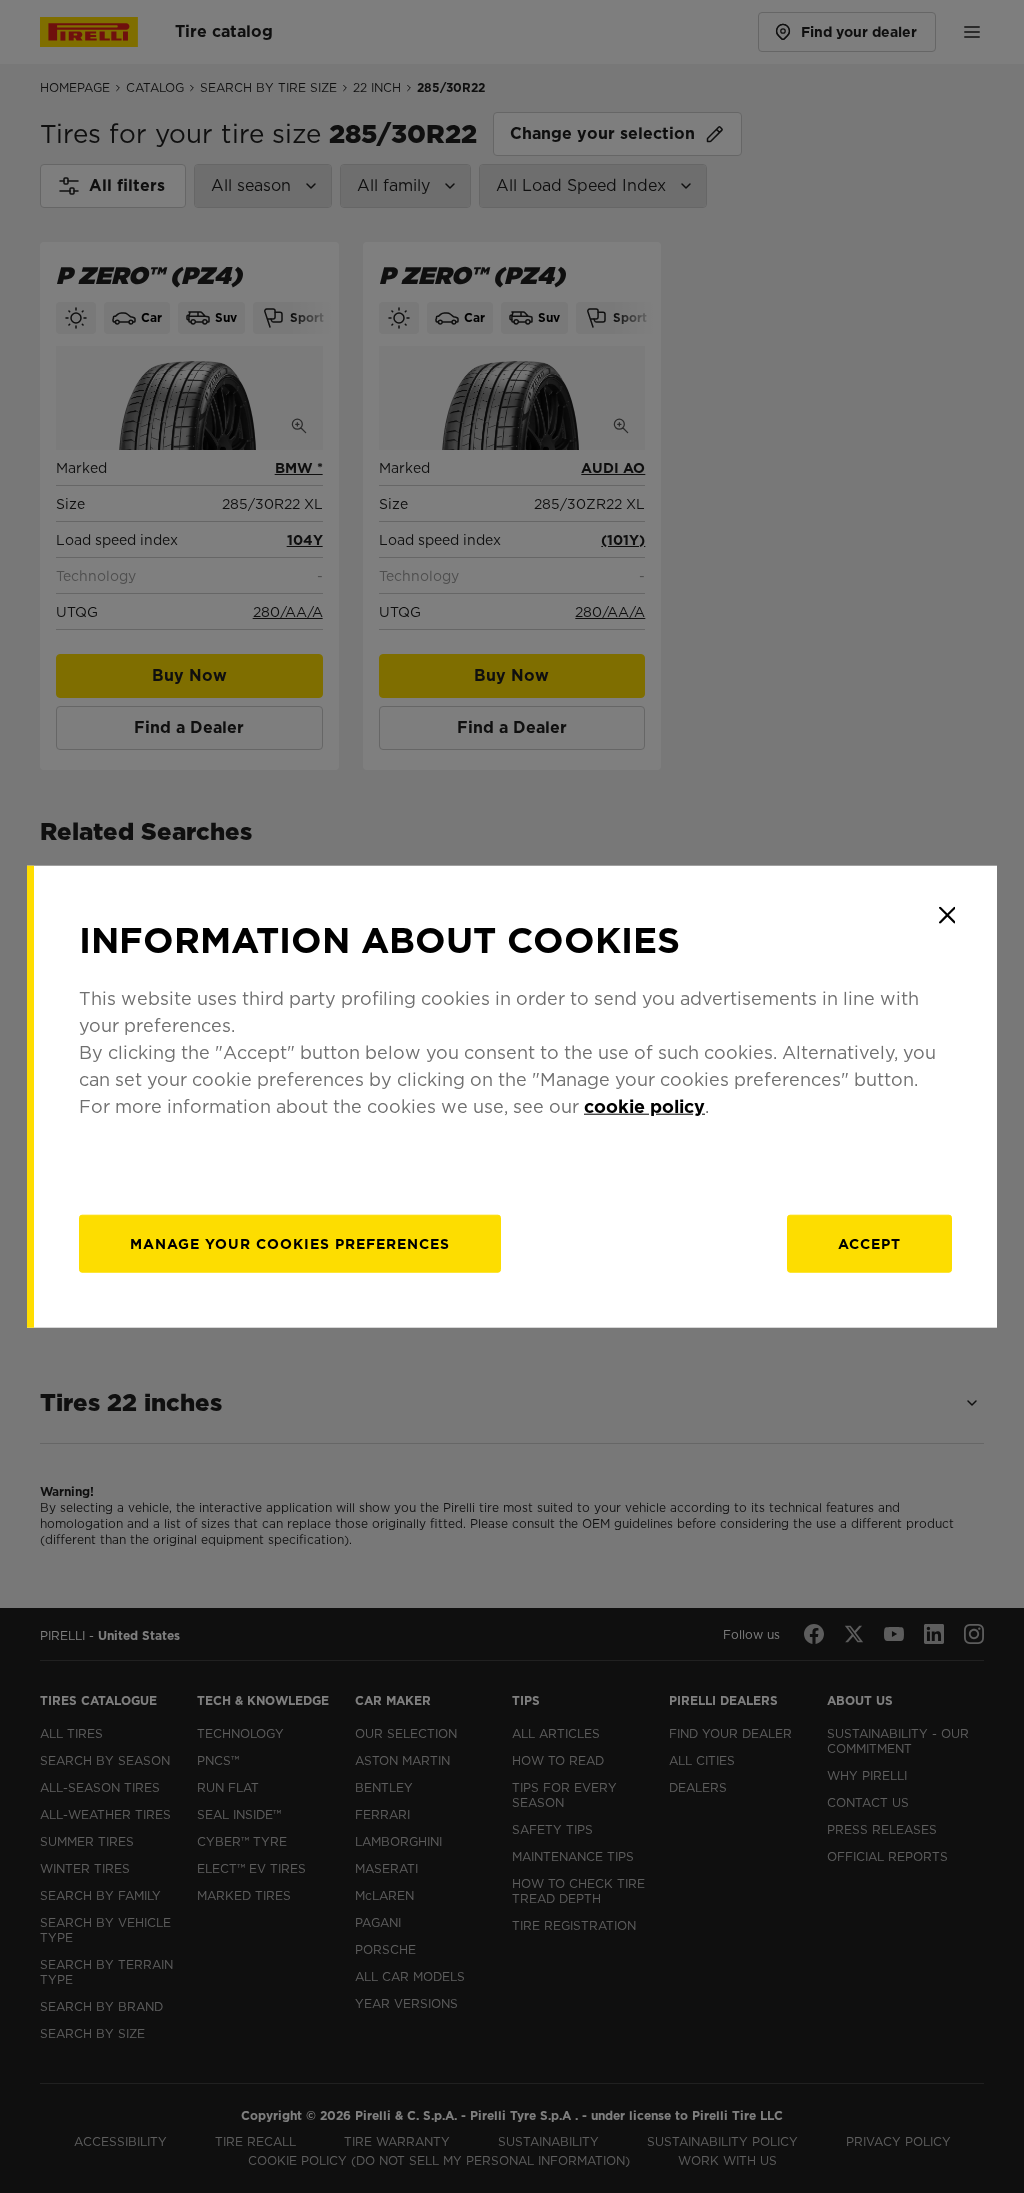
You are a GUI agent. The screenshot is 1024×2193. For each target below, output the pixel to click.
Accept (869, 1244)
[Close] (947, 915)
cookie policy (644, 1106)
